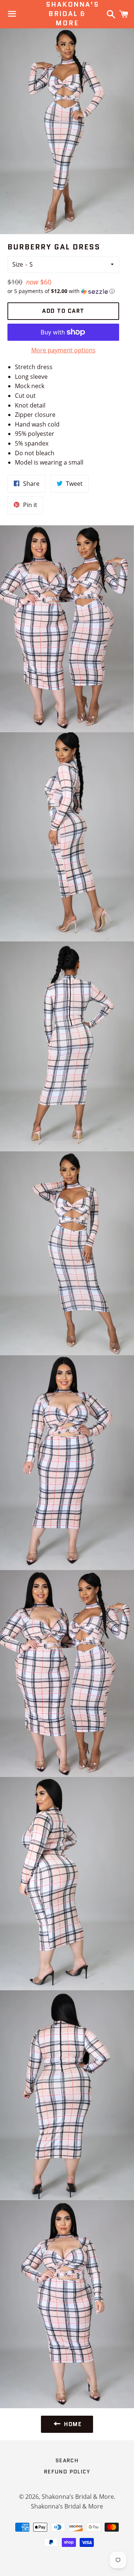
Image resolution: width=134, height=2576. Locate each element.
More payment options (63, 350)
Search (67, 2460)
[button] (63, 291)
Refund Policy (67, 2472)
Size (18, 264)
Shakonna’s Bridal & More (67, 14)
